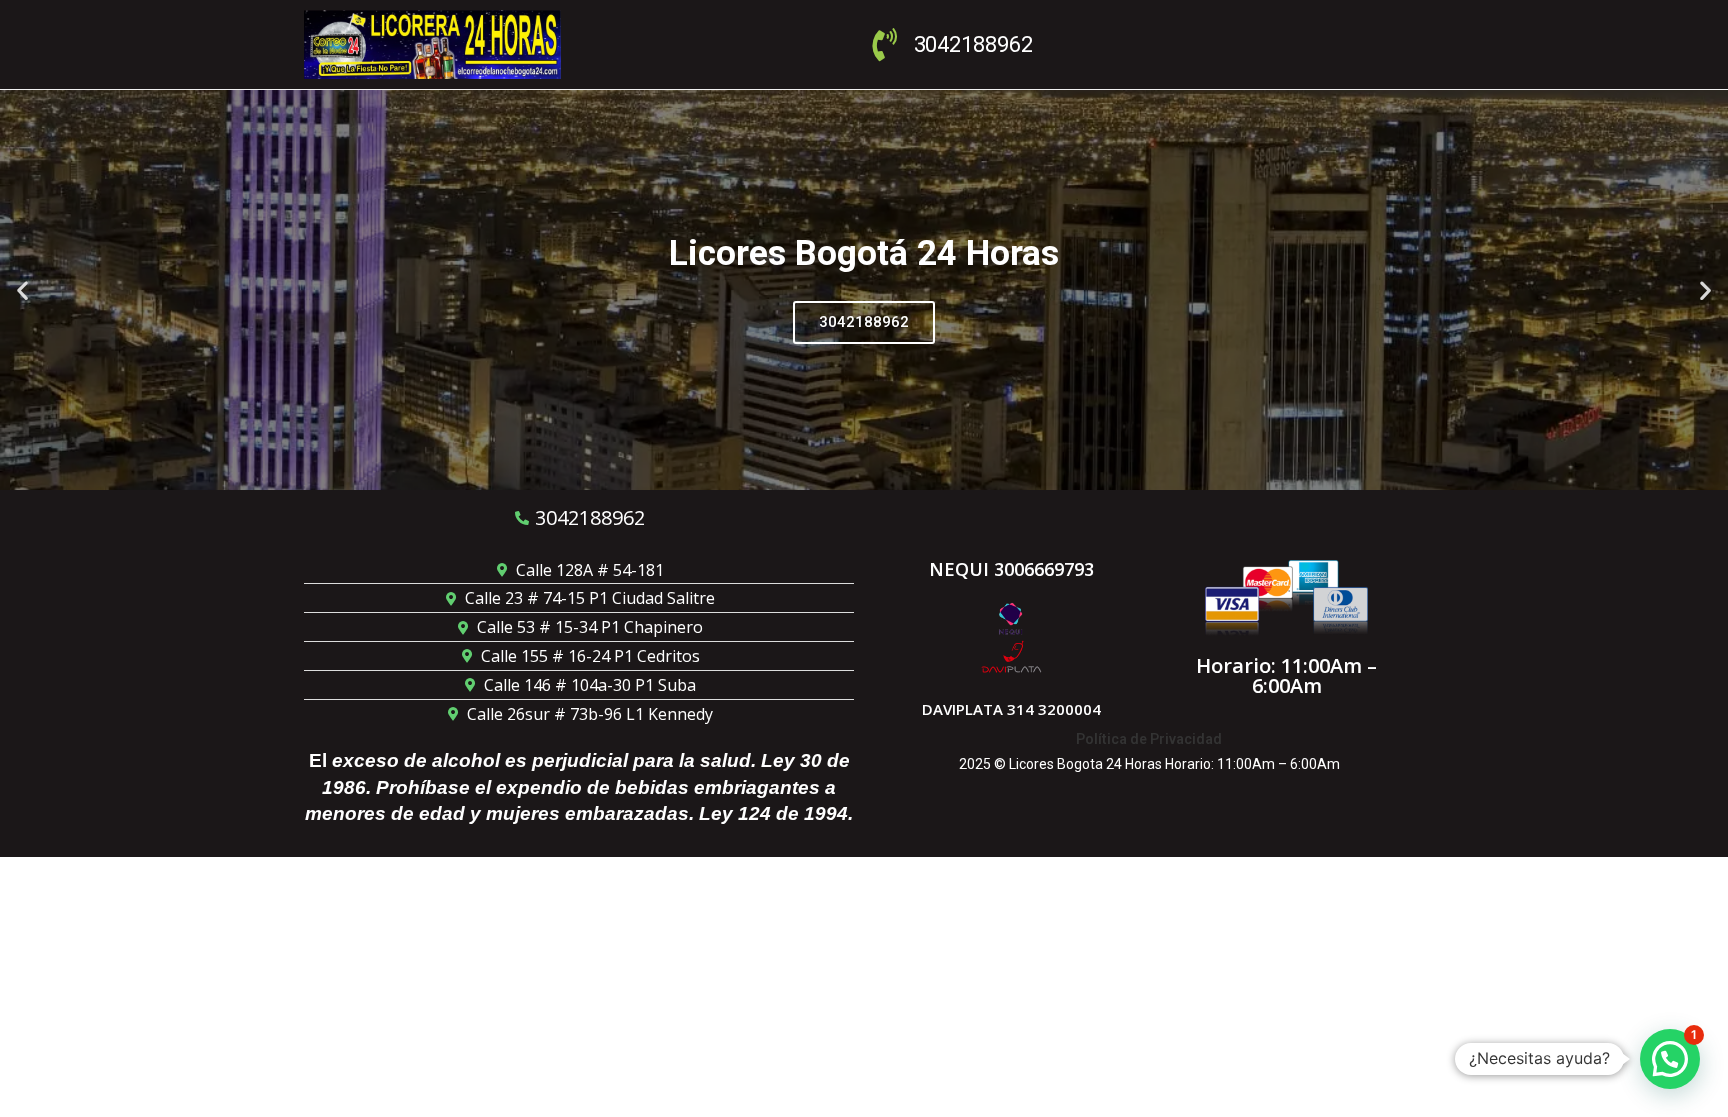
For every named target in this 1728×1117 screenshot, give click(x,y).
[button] (22, 289)
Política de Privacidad (1149, 739)
